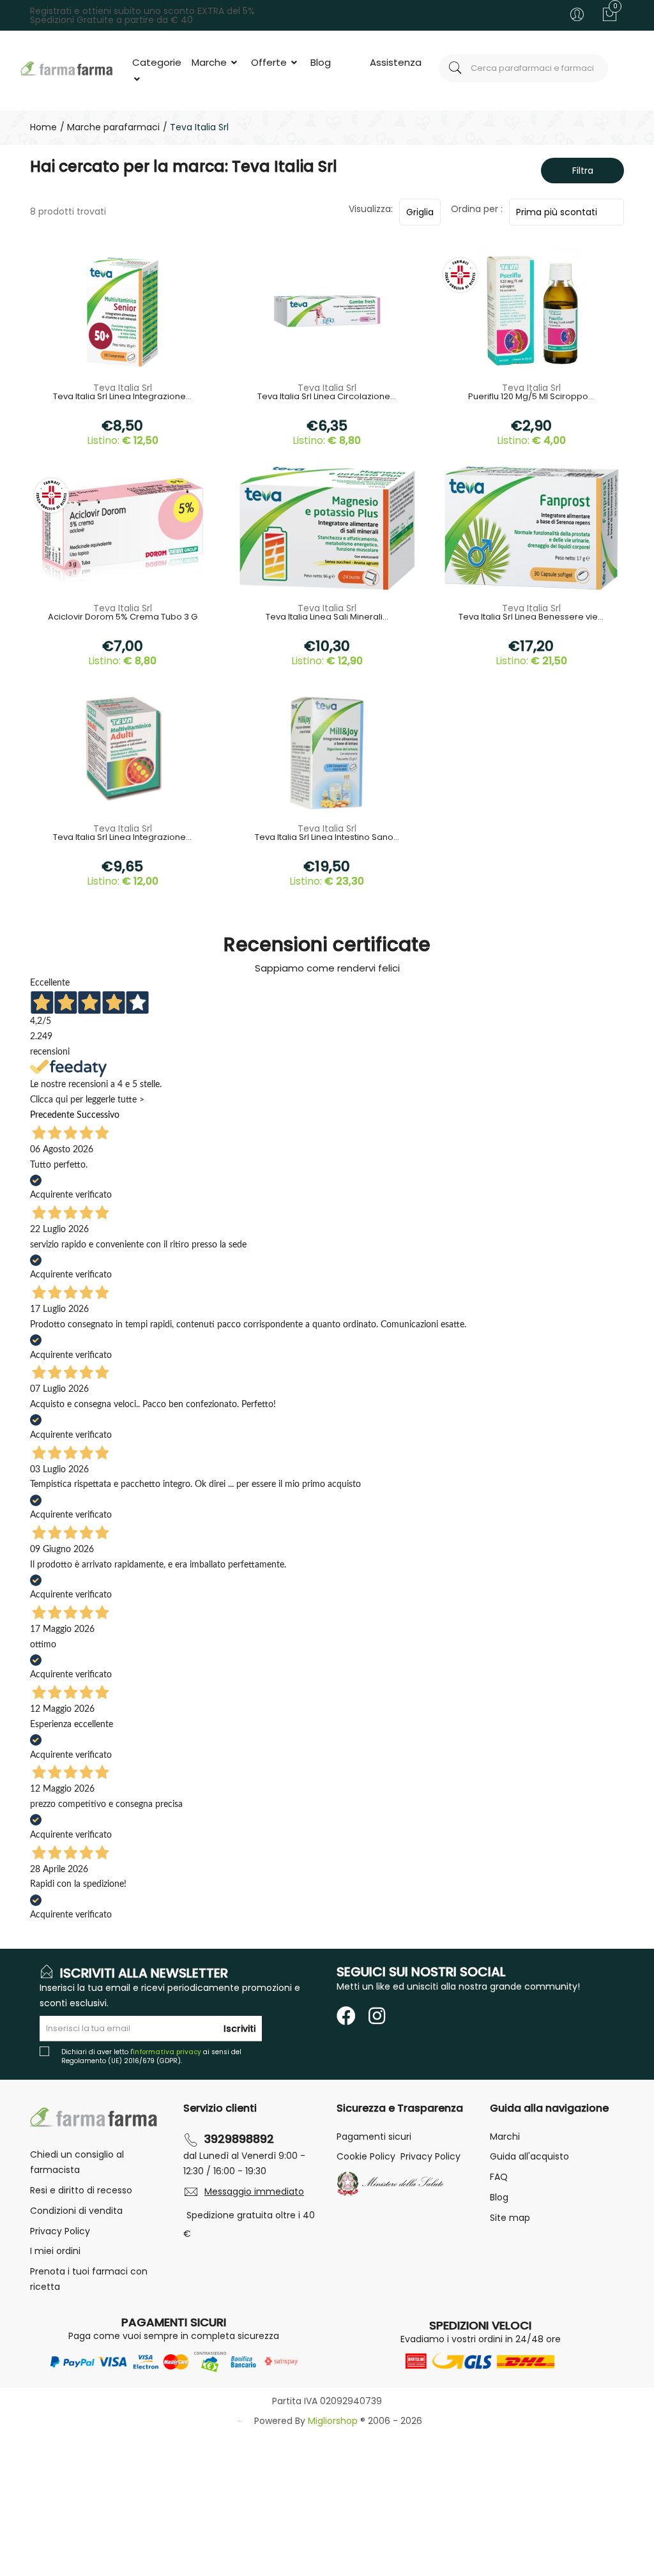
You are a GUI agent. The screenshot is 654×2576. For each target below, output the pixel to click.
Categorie (157, 62)
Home (43, 127)
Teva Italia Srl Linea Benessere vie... (531, 618)
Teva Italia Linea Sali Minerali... (327, 618)
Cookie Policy (366, 2156)
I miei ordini (55, 2251)
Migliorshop (333, 2421)
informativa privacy (167, 2052)
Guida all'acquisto (529, 2156)
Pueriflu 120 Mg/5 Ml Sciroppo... (531, 397)
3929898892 (239, 2139)
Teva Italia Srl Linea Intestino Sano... (327, 838)
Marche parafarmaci (112, 127)
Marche (210, 62)
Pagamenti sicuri (374, 2137)
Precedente (52, 1115)
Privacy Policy (60, 2231)
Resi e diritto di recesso (81, 2190)
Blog (321, 62)
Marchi (505, 2137)
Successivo (98, 1115)
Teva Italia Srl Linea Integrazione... (122, 397)
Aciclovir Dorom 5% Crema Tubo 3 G (123, 618)
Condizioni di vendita (76, 2211)
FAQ (499, 2177)
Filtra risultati (578, 174)
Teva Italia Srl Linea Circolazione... (327, 397)
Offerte (270, 62)
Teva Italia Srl (123, 388)
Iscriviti (240, 2029)
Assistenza (396, 62)
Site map (510, 2218)
